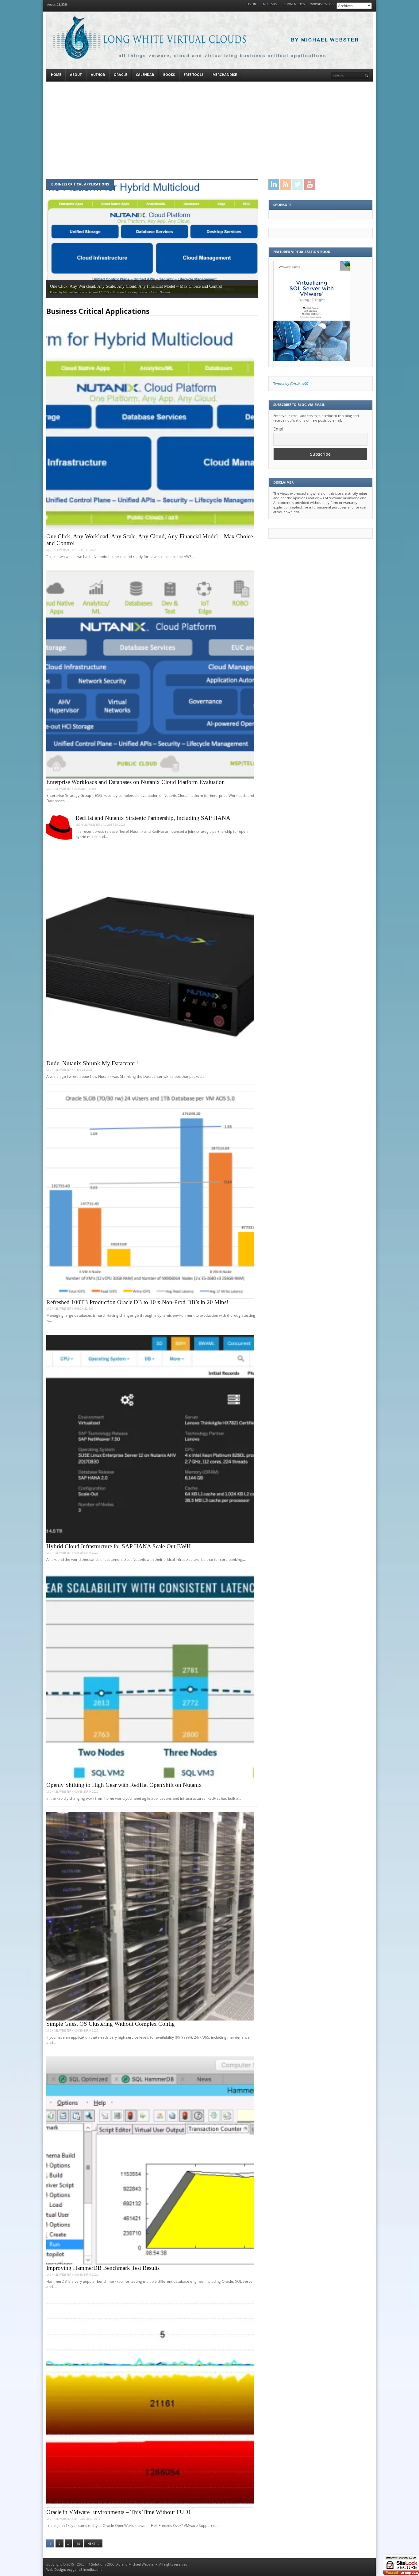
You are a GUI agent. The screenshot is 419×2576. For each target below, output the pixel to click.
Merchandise (225, 75)
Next (93, 2544)
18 (78, 2544)
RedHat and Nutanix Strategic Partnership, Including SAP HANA (153, 818)
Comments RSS (294, 4)
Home (56, 75)
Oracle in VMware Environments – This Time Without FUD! (118, 2512)
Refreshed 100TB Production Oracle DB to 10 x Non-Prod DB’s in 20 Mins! (137, 1302)
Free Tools (194, 75)
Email (279, 429)
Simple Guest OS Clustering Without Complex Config (111, 2024)
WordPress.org (322, 4)
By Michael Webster (325, 40)
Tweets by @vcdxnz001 (292, 384)
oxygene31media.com (84, 2570)
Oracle (120, 75)
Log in (251, 4)
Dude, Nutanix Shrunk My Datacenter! (92, 1063)
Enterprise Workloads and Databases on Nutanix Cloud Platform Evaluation (136, 782)
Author (98, 75)
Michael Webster (59, 550)
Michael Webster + (143, 2564)
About (76, 75)
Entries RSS (270, 4)
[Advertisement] (209, 131)
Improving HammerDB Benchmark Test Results (103, 2268)
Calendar (145, 75)
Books (169, 75)
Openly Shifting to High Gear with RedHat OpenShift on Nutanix (124, 1785)
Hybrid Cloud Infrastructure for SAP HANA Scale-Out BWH (119, 1546)
